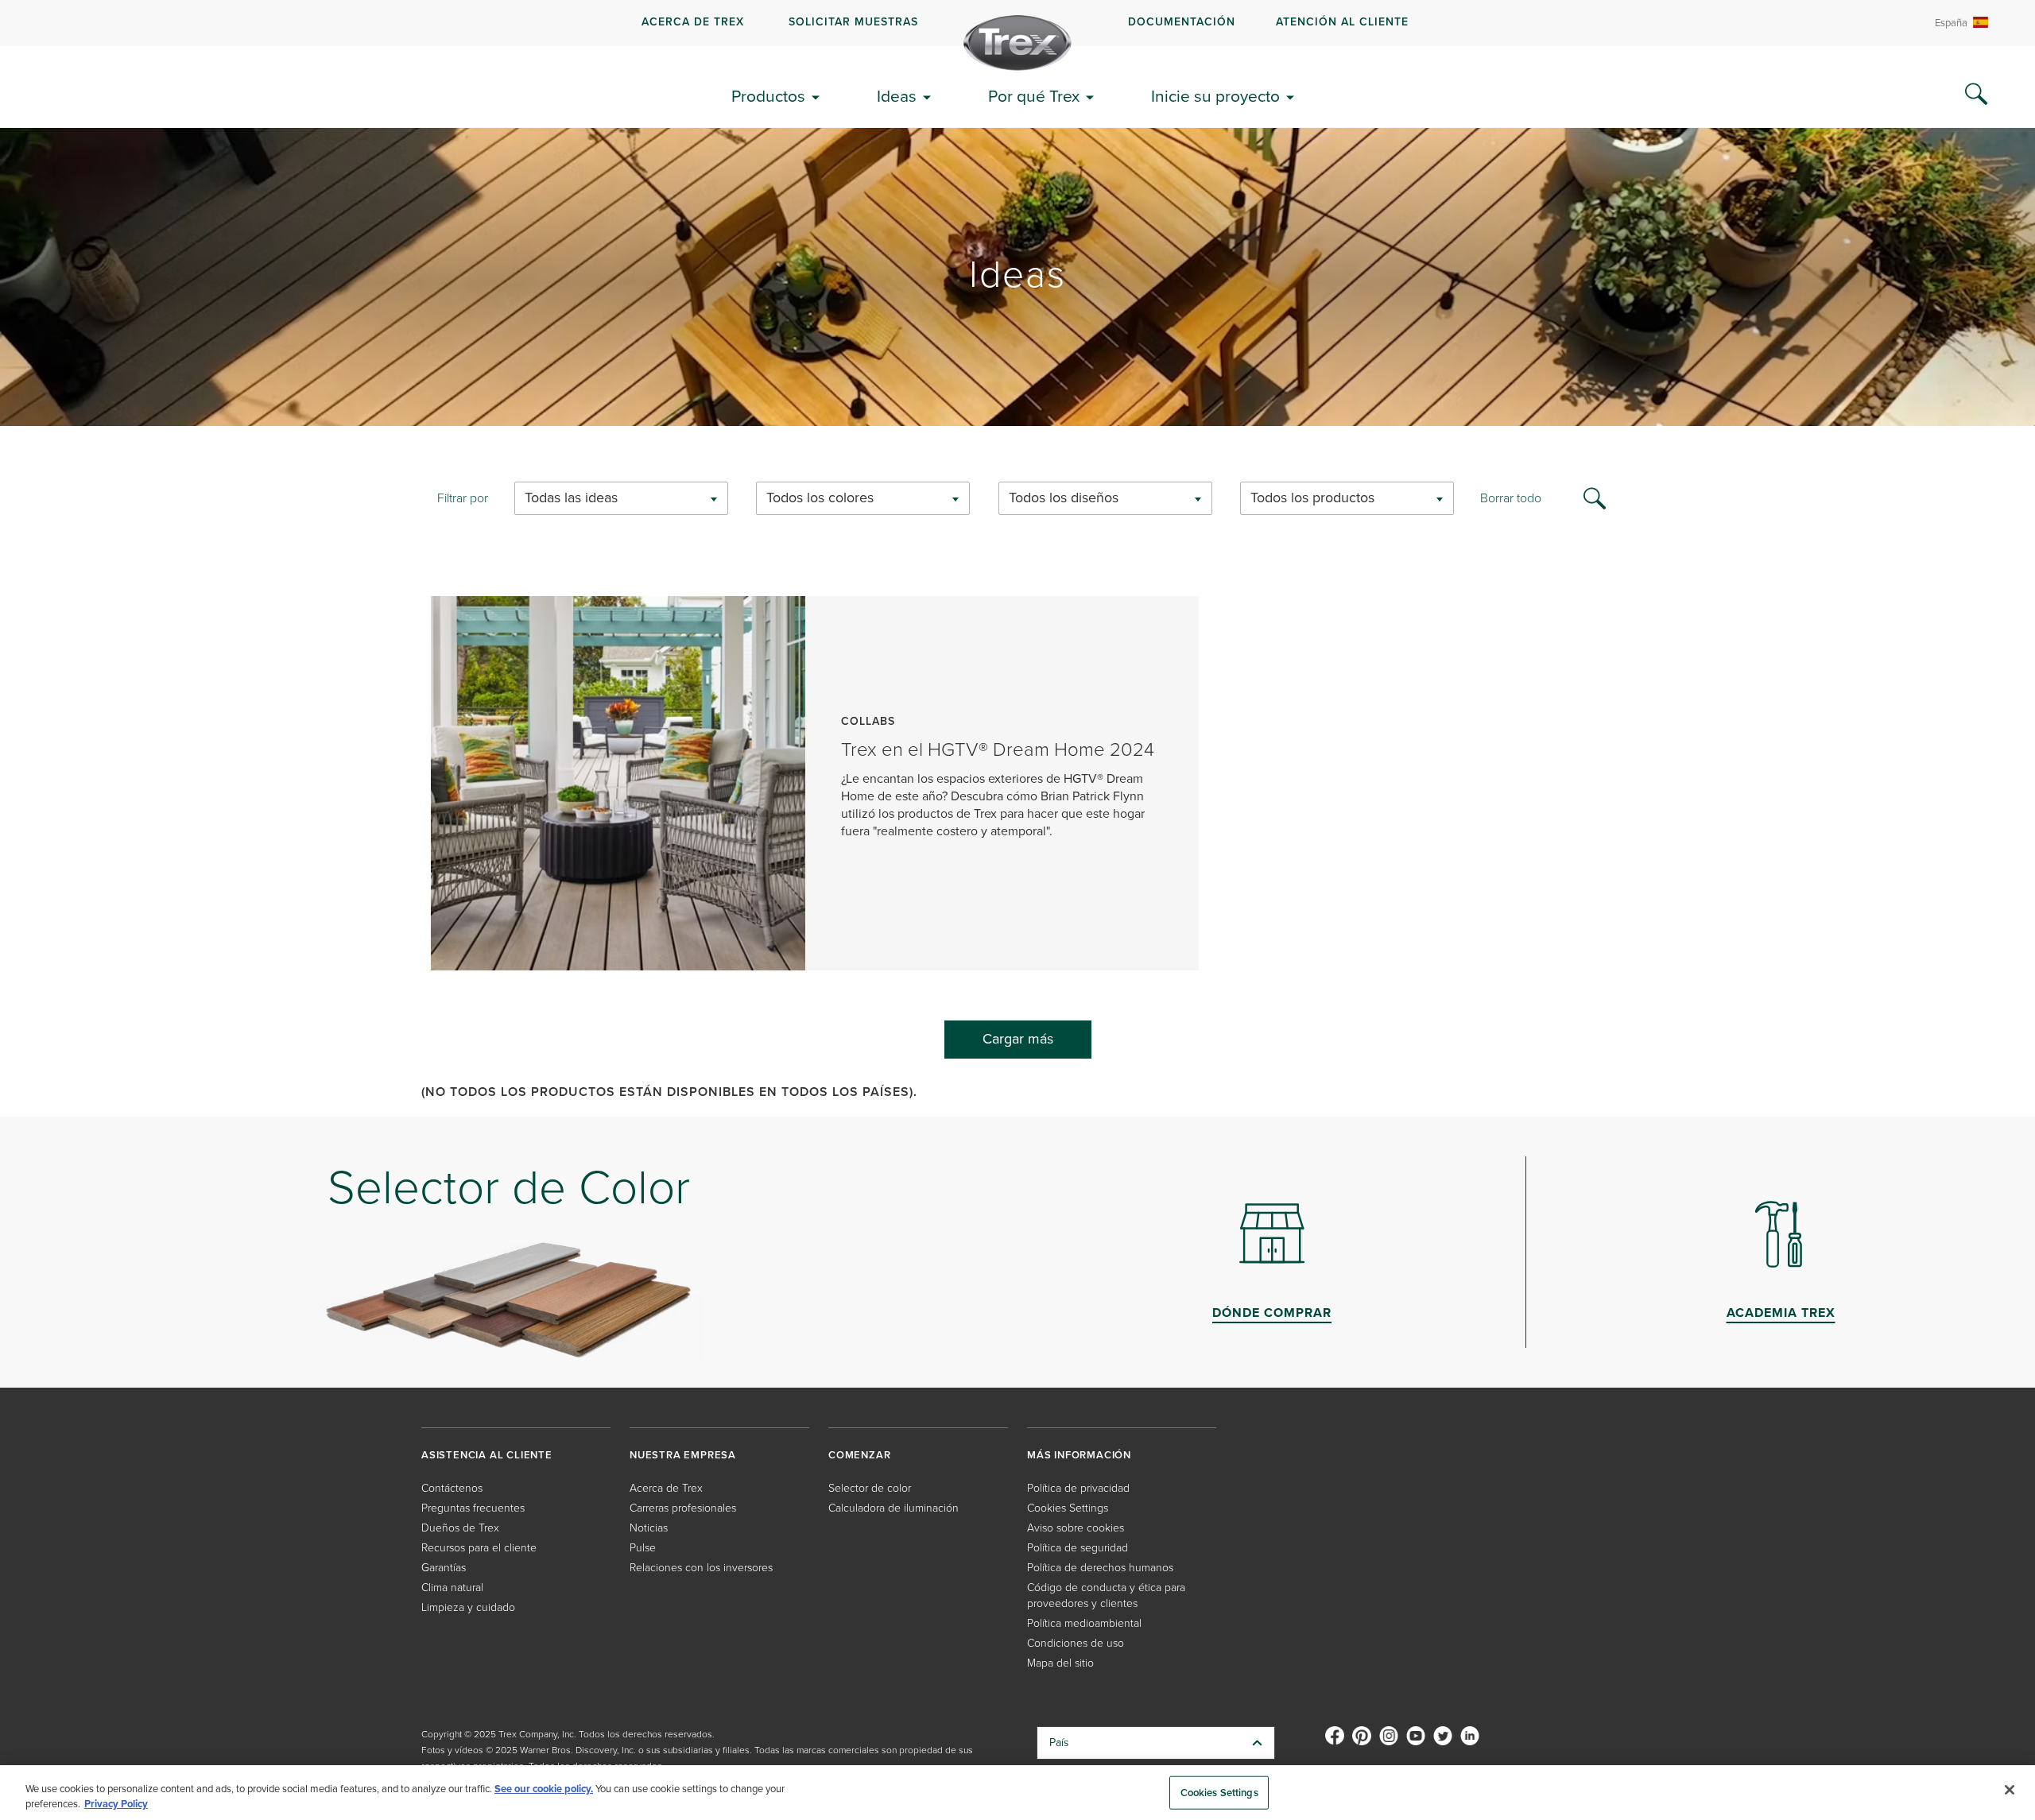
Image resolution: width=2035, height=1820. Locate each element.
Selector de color (870, 1488)
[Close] (2010, 1790)
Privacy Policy (116, 1804)
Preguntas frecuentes (473, 1508)
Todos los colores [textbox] (820, 498)
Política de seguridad (1078, 1548)
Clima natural (452, 1588)
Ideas (897, 96)
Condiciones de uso (1076, 1643)
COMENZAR (859, 1455)
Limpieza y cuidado (468, 1607)
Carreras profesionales (683, 1508)
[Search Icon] (1976, 95)
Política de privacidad (1078, 1488)
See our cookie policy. (544, 1789)
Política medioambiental (1084, 1623)
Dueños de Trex (460, 1528)
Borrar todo (1511, 498)
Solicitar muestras (853, 22)
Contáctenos (452, 1488)
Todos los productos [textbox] (1312, 498)
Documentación (1182, 22)
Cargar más (1018, 1039)
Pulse (643, 1548)
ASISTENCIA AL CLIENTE (487, 1455)
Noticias (649, 1528)
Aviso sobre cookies (1076, 1528)
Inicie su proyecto (1215, 96)
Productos (768, 96)
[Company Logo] (1017, 43)
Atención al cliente (1342, 22)
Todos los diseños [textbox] (1064, 498)
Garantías (444, 1568)
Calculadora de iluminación (893, 1508)
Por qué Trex (1034, 96)
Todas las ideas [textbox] (571, 498)
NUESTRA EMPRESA (683, 1455)
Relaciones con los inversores (701, 1568)
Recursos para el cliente (479, 1548)
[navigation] (1017, 23)
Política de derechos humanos (1100, 1568)
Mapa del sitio (1060, 1663)
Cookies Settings (1219, 1793)
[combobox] (621, 498)
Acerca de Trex (693, 22)
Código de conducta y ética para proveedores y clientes (1106, 1595)
